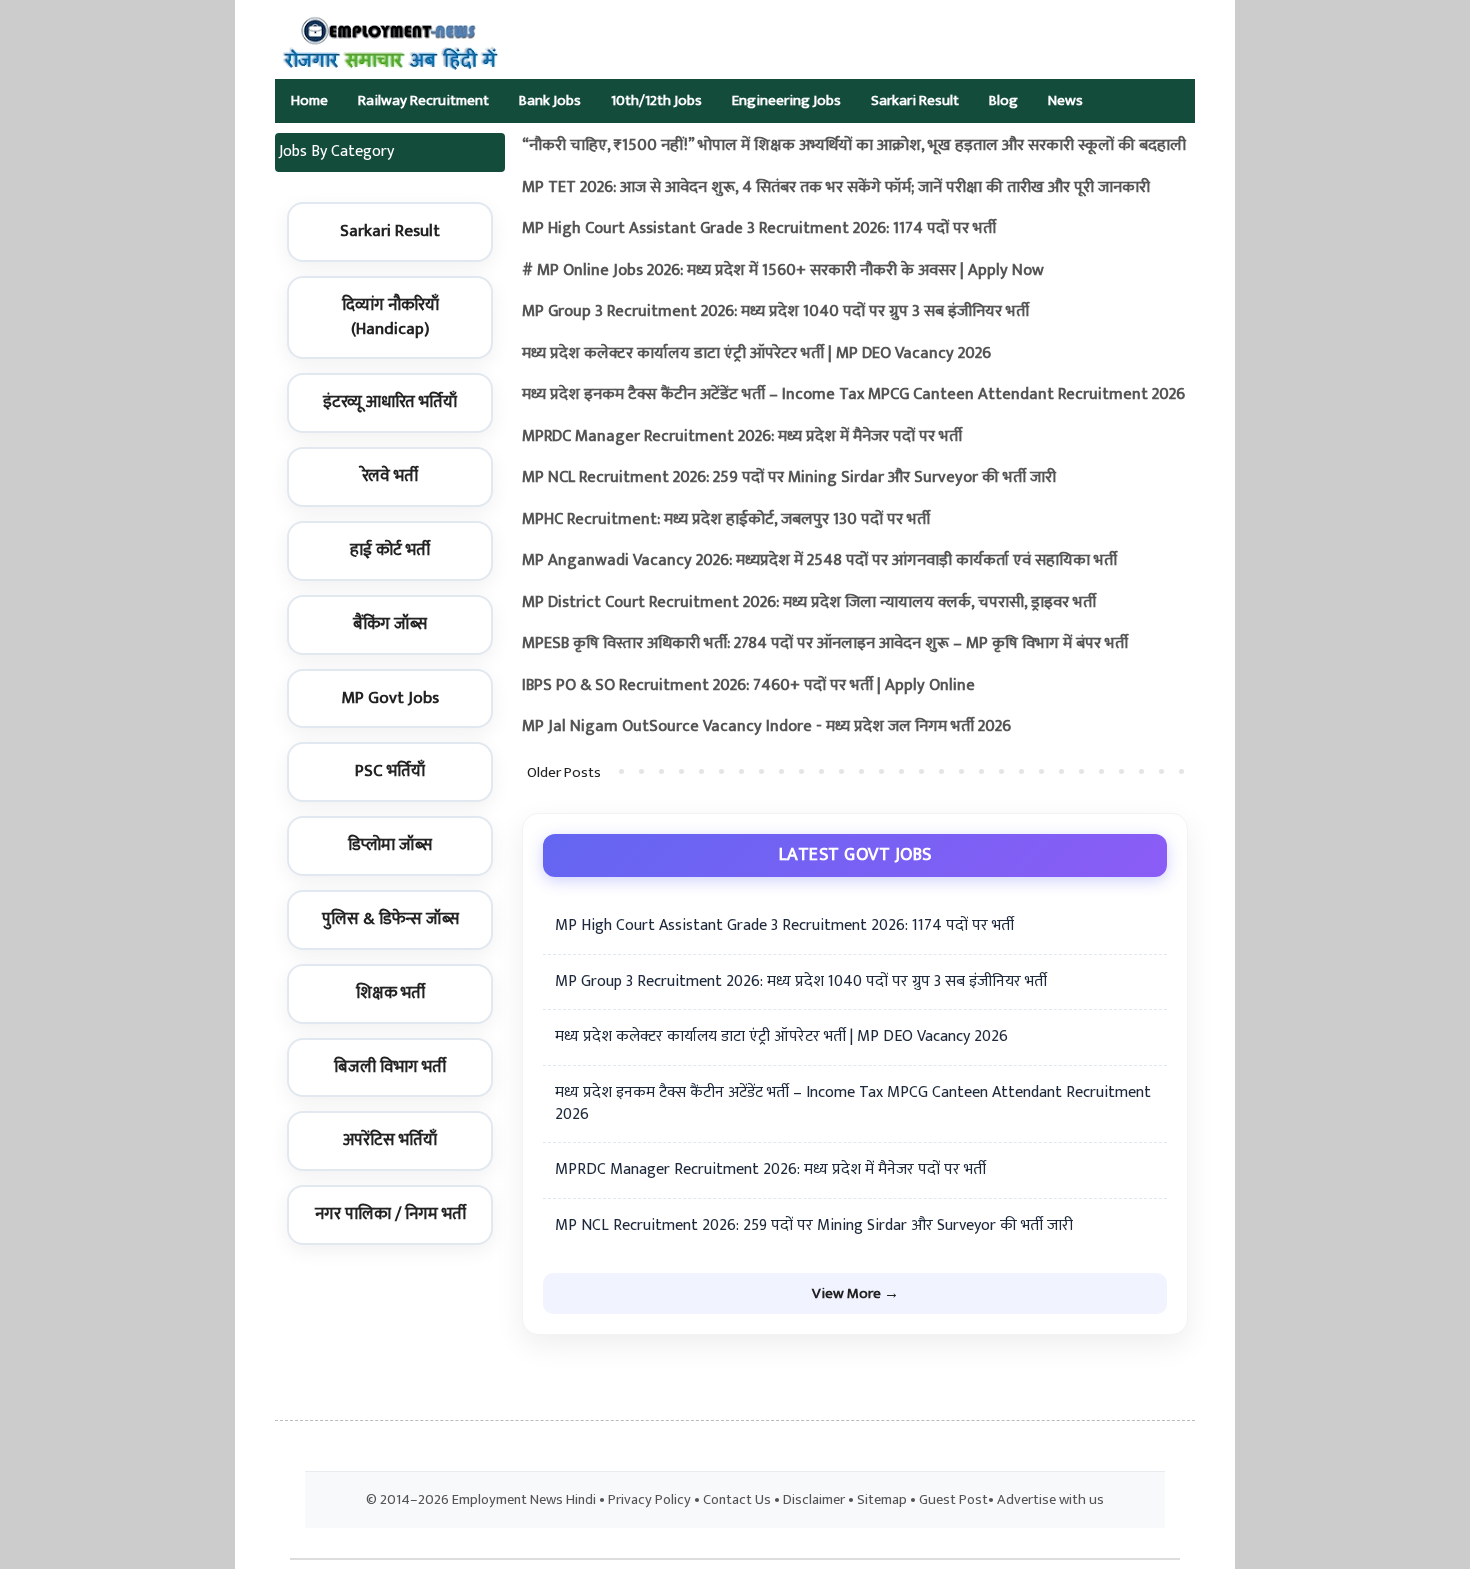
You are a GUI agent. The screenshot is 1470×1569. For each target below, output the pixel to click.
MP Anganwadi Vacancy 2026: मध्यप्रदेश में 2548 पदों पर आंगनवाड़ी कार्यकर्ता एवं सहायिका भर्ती (819, 560)
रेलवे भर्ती (390, 476)
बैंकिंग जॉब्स (390, 624)
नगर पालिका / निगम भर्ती (390, 1214)
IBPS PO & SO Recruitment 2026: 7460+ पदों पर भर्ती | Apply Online (748, 685)
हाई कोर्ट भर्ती (390, 550)
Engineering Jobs (786, 100)
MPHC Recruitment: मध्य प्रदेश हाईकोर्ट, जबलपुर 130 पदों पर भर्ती (726, 519)
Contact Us (737, 1500)
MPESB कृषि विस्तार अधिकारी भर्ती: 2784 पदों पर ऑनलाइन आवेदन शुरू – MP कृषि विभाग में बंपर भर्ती (825, 643)
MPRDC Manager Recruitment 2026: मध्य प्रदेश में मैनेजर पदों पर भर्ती (742, 436)
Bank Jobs (550, 100)
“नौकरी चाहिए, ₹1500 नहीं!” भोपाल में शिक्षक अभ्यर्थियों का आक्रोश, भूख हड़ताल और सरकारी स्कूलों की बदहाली (854, 145)
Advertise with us (1050, 1500)
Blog (1003, 100)
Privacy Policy (649, 1500)
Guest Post (953, 1500)
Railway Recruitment (423, 100)
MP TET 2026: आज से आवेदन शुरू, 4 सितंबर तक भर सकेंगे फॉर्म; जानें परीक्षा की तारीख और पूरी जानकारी (836, 187)
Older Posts (564, 772)
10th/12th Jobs (656, 100)
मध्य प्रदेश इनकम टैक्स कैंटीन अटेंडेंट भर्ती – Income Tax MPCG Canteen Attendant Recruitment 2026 (853, 394)
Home (309, 100)
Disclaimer (814, 1500)
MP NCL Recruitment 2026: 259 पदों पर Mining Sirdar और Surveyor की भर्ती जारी (789, 477)
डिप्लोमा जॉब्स (390, 845)
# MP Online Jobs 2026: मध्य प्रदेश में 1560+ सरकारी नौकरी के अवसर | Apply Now (783, 270)
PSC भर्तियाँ (390, 771)
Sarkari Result (915, 100)
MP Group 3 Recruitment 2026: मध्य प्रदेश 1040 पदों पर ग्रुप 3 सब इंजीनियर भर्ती (775, 311)
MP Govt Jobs (390, 698)
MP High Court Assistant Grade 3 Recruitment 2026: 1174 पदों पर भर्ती (759, 228)
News (1065, 100)
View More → (855, 1293)
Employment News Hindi (524, 1500)
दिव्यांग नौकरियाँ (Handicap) (390, 317)
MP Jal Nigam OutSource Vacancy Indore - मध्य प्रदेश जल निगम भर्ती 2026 (766, 726)
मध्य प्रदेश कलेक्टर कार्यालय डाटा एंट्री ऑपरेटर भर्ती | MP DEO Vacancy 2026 (756, 353)
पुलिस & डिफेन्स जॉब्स (390, 919)
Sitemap (882, 1500)
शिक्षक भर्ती (390, 993)
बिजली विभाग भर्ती (390, 1067)
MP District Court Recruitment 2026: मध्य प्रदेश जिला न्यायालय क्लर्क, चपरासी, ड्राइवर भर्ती (809, 602)
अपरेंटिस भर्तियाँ (390, 1140)
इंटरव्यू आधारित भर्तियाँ (390, 402)
